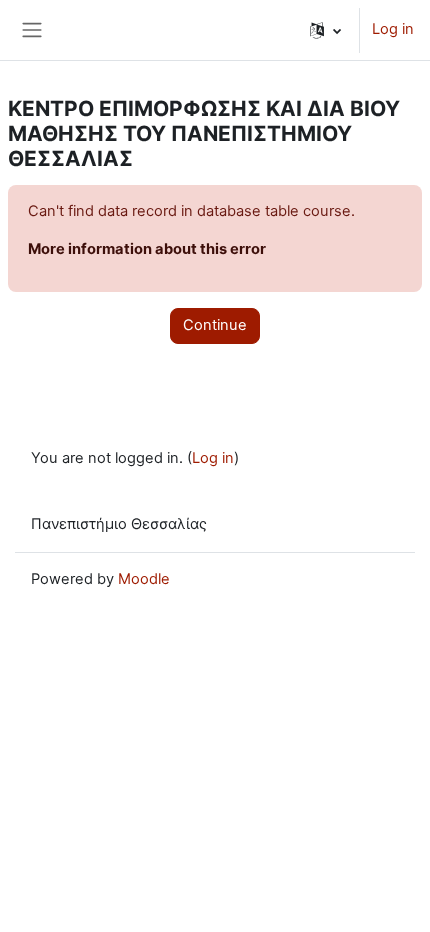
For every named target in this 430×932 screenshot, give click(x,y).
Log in (393, 29)
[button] (325, 30)
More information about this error (147, 249)
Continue (215, 325)
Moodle (144, 579)
